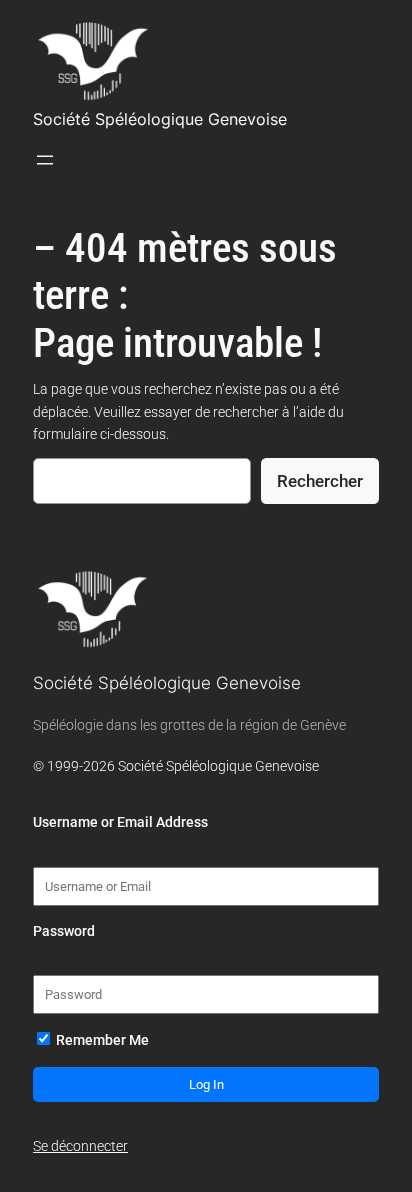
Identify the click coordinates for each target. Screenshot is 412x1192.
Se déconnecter (80, 1146)
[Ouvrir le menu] (45, 160)
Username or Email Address (120, 822)
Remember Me (101, 1040)
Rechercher (320, 481)
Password (64, 931)
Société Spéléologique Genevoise (160, 119)
